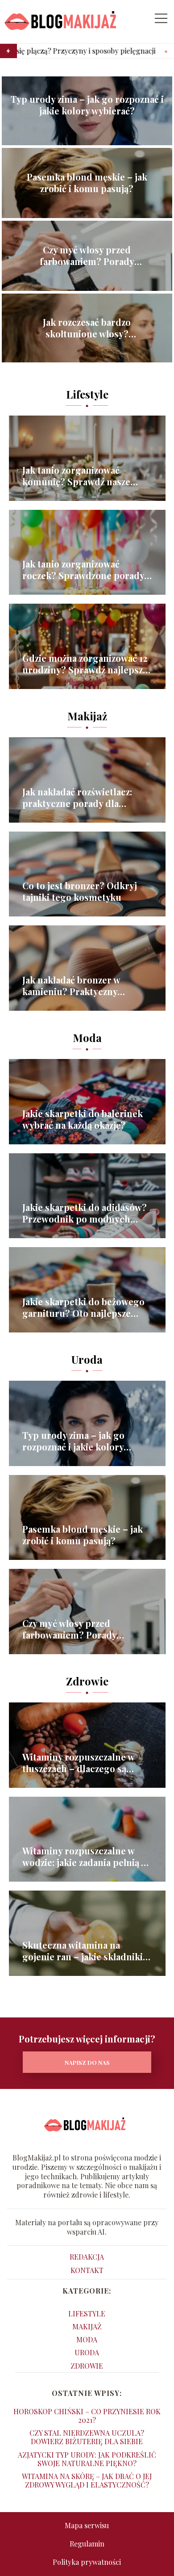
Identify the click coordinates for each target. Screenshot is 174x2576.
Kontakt (87, 2270)
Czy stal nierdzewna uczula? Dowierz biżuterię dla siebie (87, 2437)
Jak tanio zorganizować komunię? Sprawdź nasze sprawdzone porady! (76, 476)
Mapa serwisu (87, 2525)
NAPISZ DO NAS (87, 2062)
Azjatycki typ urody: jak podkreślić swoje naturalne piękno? (87, 2459)
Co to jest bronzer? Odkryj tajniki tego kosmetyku (80, 891)
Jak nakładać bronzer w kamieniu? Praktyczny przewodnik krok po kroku (80, 986)
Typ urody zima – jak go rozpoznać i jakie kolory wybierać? (87, 105)
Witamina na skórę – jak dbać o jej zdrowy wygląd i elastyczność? (87, 2480)
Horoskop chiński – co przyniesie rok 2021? (87, 2416)
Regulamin (87, 2544)
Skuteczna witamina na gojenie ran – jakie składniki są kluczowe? (83, 1951)
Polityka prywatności (87, 2562)
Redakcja (87, 2257)
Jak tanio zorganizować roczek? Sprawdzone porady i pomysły (86, 570)
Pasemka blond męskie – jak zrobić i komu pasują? (87, 183)
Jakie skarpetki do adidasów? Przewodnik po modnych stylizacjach (85, 1213)
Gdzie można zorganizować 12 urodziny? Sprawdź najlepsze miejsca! (85, 664)
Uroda (87, 1359)
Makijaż (87, 716)
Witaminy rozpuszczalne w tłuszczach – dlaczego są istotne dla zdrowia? (78, 1763)
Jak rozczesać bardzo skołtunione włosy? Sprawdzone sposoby (87, 328)
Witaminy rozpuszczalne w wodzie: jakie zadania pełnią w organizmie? (85, 1857)
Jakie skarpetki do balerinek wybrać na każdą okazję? (83, 1119)
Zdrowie (87, 1681)
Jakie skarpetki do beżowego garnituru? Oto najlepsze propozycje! (83, 1307)
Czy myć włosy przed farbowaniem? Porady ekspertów (87, 256)
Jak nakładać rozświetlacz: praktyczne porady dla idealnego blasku (77, 798)
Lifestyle (87, 394)
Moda (87, 1038)
